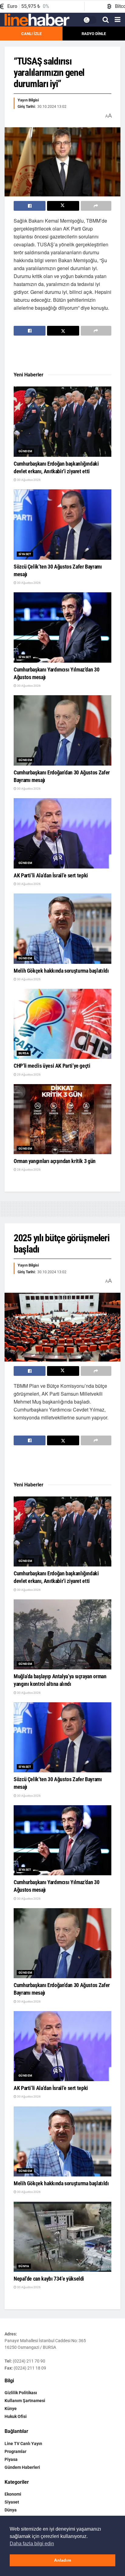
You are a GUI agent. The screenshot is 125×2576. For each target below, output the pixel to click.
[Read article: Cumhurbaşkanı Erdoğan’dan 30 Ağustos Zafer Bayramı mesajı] (62, 730)
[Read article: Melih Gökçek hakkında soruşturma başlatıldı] (62, 929)
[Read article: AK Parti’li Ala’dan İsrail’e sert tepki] (62, 833)
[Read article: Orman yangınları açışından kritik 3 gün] (62, 1119)
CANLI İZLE (31, 34)
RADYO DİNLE (94, 34)
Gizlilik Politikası (21, 2393)
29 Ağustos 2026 (29, 1075)
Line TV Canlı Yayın (23, 2444)
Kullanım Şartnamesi (25, 2401)
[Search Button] (106, 20)
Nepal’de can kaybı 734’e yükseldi (49, 2279)
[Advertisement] (62, 354)
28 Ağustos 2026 (29, 1170)
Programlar (15, 2451)
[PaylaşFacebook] (30, 206)
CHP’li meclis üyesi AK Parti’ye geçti (52, 1066)
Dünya (24, 2266)
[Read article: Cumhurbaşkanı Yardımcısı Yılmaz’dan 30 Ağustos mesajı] (62, 627)
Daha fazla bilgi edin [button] (32, 2544)
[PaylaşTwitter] (63, 206)
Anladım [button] (62, 2560)
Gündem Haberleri (22, 2467)
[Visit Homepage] (37, 20)
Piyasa (11, 2459)
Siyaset (25, 554)
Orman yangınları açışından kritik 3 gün (55, 1161)
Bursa (24, 1053)
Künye (11, 2409)
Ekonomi (13, 2494)
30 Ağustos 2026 (29, 480)
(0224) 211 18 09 (30, 2368)
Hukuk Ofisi (16, 2416)
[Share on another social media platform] (96, 206)
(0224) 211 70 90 (29, 2361)
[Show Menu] (118, 20)
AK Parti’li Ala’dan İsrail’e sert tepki (51, 875)
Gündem (25, 451)
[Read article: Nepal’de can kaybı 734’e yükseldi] (62, 2237)
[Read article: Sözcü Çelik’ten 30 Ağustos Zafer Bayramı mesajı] (62, 524)
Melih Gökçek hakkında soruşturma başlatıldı (61, 971)
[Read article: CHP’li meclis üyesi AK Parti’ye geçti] (62, 1024)
